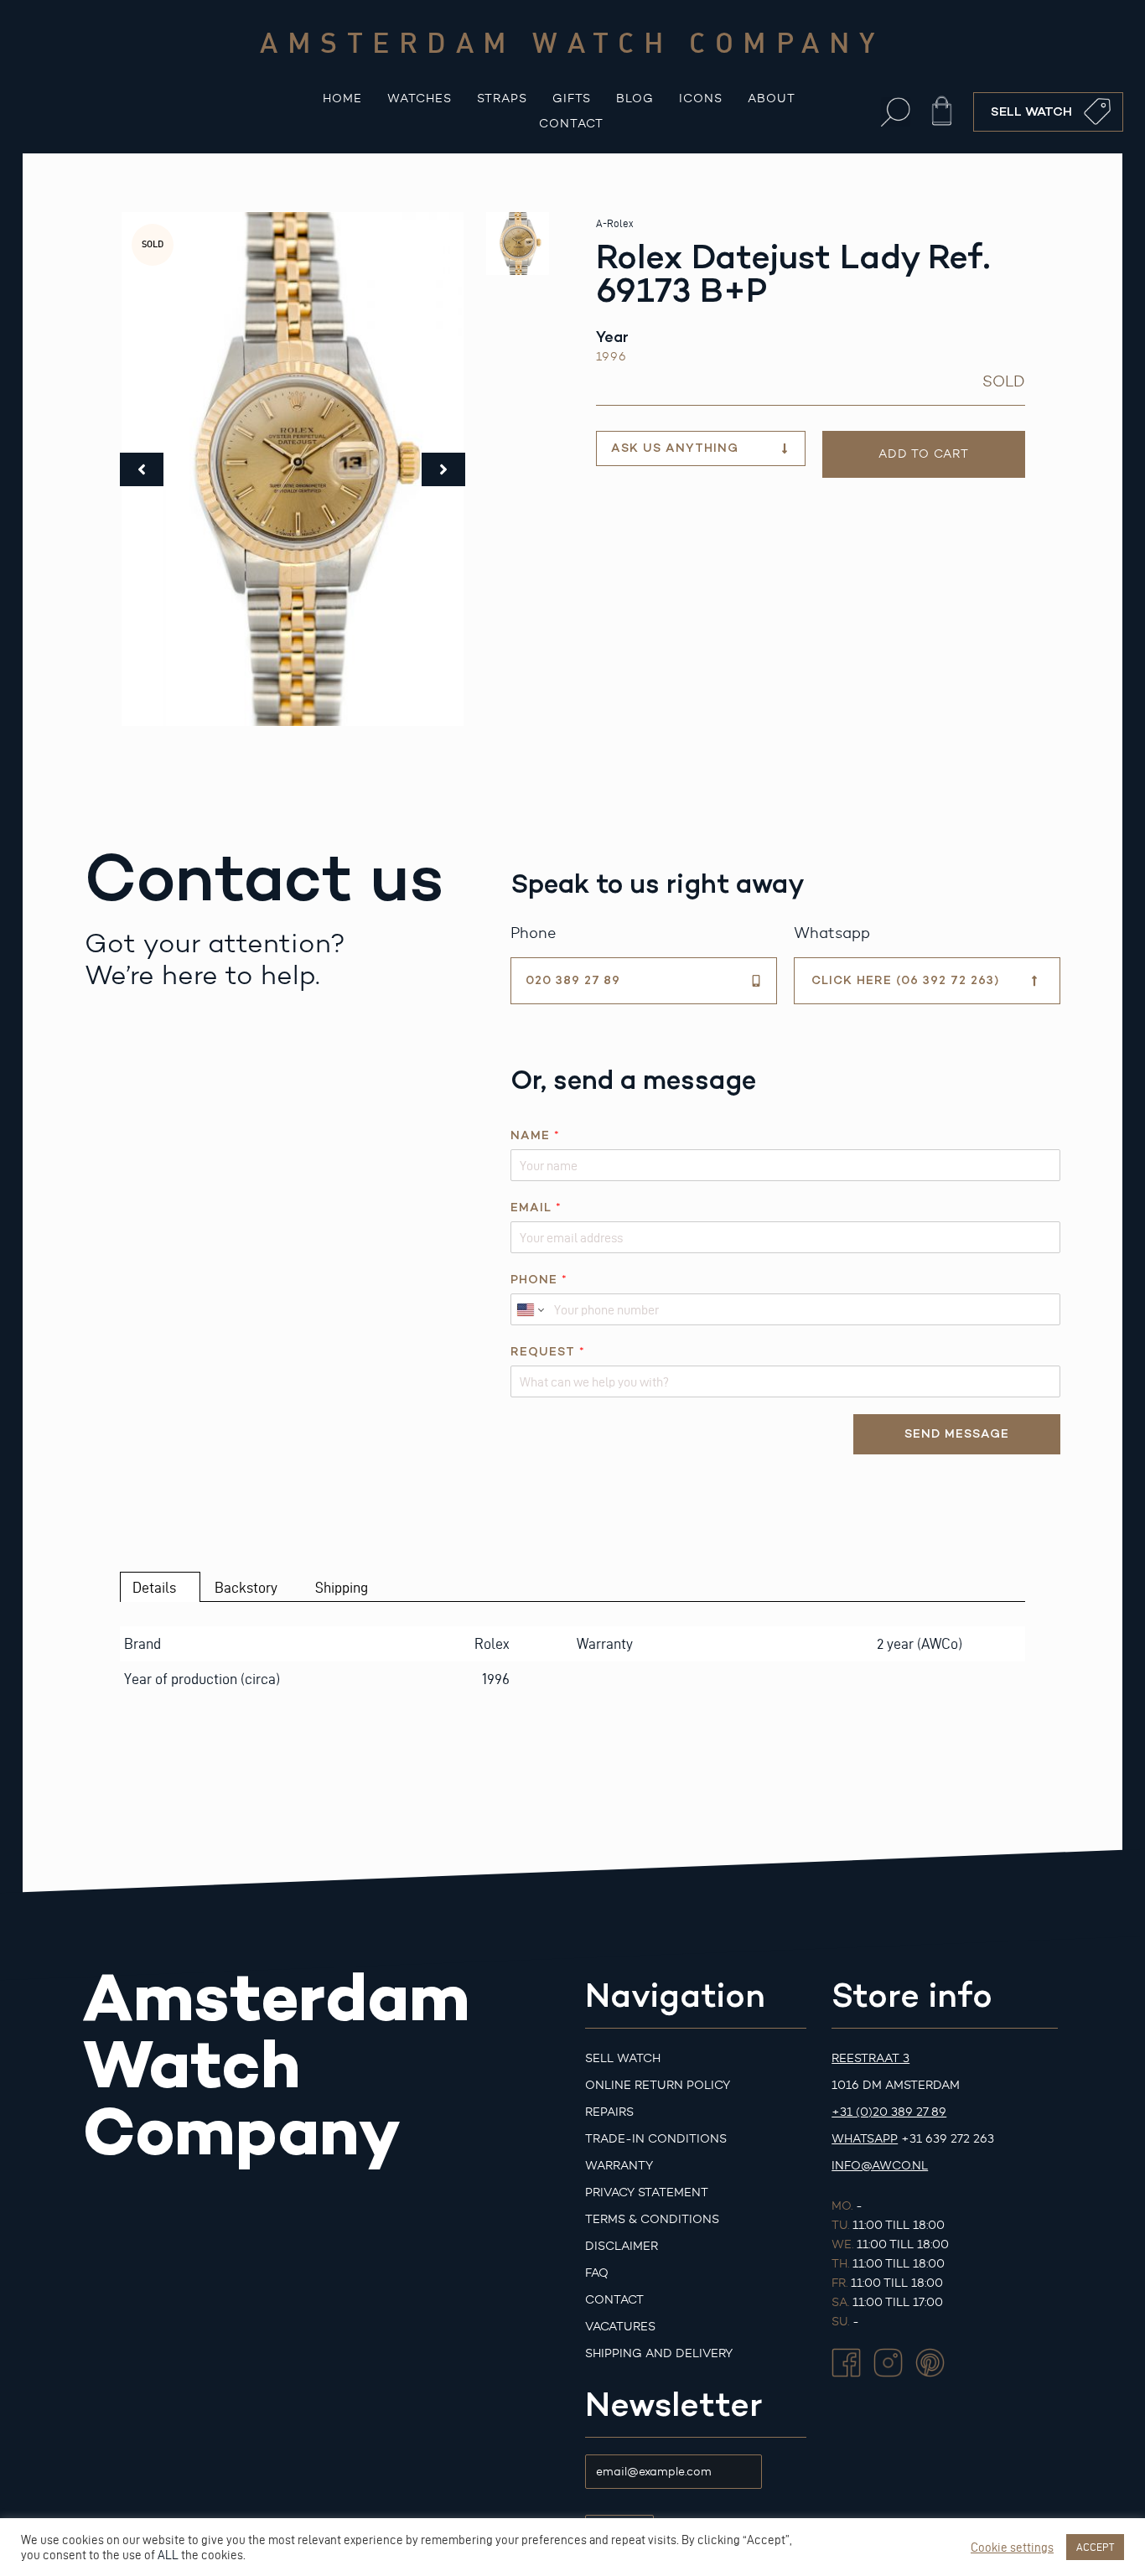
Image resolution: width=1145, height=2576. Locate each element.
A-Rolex (614, 223)
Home (342, 98)
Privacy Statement (647, 2192)
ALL (168, 2555)
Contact (571, 124)
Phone (539, 1280)
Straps (502, 98)
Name (535, 1135)
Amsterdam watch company (572, 42)
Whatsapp (865, 2139)
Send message (957, 1434)
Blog (635, 98)
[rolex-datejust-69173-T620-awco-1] (293, 469)
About (772, 98)
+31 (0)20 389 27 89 (889, 2112)
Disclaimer (622, 2246)
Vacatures (620, 2327)
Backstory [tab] (246, 1587)
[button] (896, 112)
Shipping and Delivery (659, 2353)
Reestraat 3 (870, 2058)
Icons (701, 98)
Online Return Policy (658, 2085)
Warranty (619, 2166)
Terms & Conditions (652, 2219)
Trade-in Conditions (656, 2139)
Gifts (572, 98)
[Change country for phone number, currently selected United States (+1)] (529, 1309)
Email (536, 1208)
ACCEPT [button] (1095, 2547)
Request (547, 1352)
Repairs (609, 2112)
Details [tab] (154, 1587)
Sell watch (623, 2058)
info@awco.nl (880, 2166)
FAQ (597, 2273)
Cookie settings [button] (1012, 2547)
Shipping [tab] (342, 1587)
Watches (420, 98)
